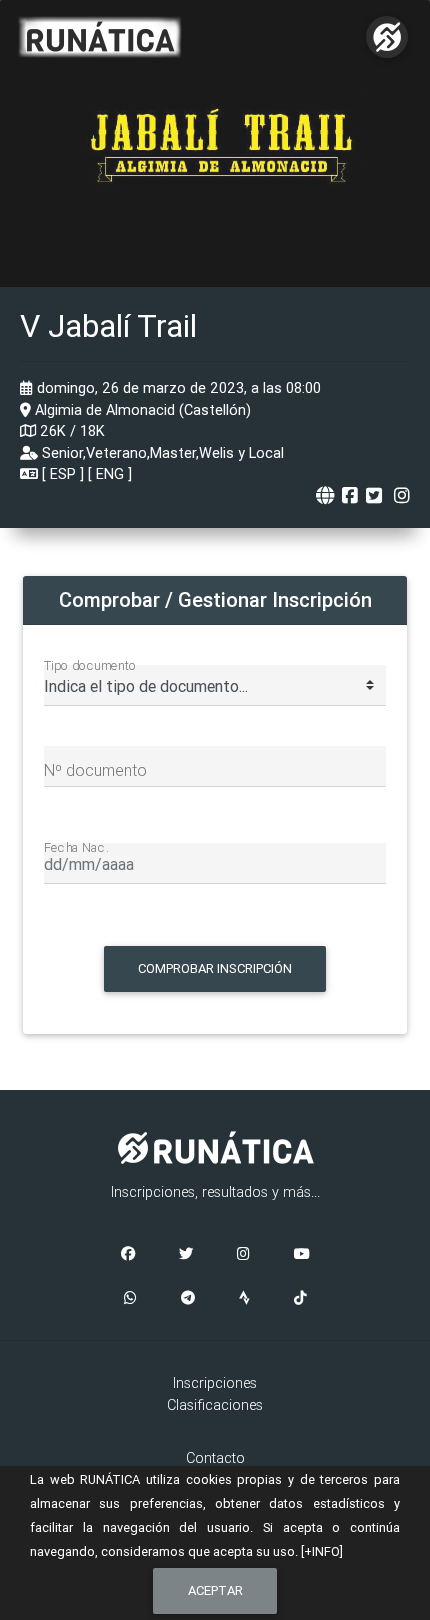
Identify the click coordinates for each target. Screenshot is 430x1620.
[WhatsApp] (130, 1299)
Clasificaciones (215, 1405)
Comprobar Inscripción (215, 968)
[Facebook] (128, 1255)
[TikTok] (300, 1299)
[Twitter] (186, 1255)
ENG (110, 474)
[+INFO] (322, 1551)
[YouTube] (302, 1255)
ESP (63, 474)
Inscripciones (215, 1383)
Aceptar (215, 1590)
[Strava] (244, 1299)
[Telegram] (188, 1299)
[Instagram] (243, 1255)
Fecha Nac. (76, 847)
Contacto (215, 1458)
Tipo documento (90, 665)
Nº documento (95, 770)
